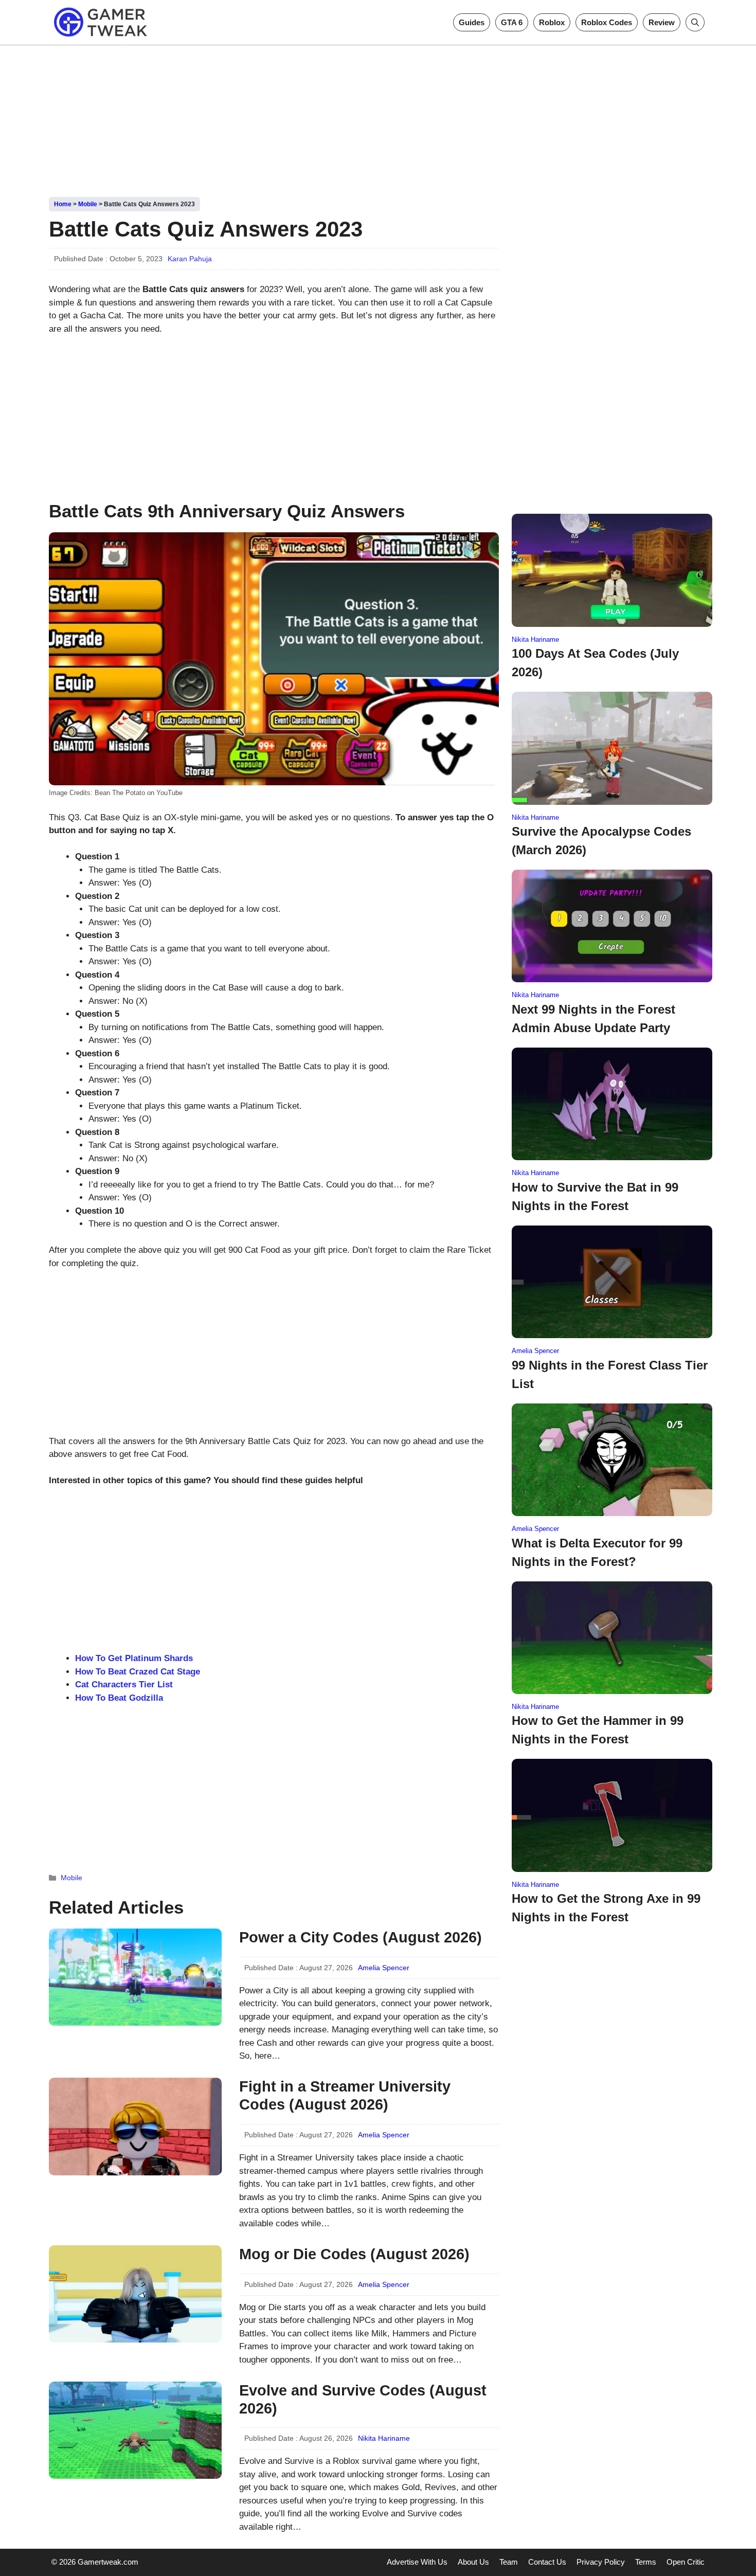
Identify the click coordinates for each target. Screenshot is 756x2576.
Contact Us (547, 2562)
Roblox (552, 22)
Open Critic (686, 2562)
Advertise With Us (417, 2562)
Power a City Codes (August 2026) (361, 1937)
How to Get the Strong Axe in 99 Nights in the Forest (606, 1908)
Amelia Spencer (384, 1968)
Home (63, 204)
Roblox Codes (607, 22)
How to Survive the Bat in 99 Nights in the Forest (595, 1196)
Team (509, 2562)
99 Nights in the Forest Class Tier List (610, 1374)
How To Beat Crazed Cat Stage (138, 1672)
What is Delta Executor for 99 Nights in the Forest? (597, 1552)
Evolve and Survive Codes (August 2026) (363, 2399)
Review (662, 22)
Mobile (88, 204)
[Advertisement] (378, 117)
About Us (473, 2562)
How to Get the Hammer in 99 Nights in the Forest (598, 1730)
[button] (695, 22)
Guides (472, 22)
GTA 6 (512, 22)
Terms (646, 2562)
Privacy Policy (601, 2562)
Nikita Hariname (384, 2438)
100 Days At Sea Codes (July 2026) (595, 663)
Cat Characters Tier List (124, 1685)
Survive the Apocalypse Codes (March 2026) (601, 841)
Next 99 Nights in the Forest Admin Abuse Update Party (593, 1019)
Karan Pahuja (190, 259)
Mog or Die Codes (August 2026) (354, 2254)
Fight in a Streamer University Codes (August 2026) (345, 2095)
